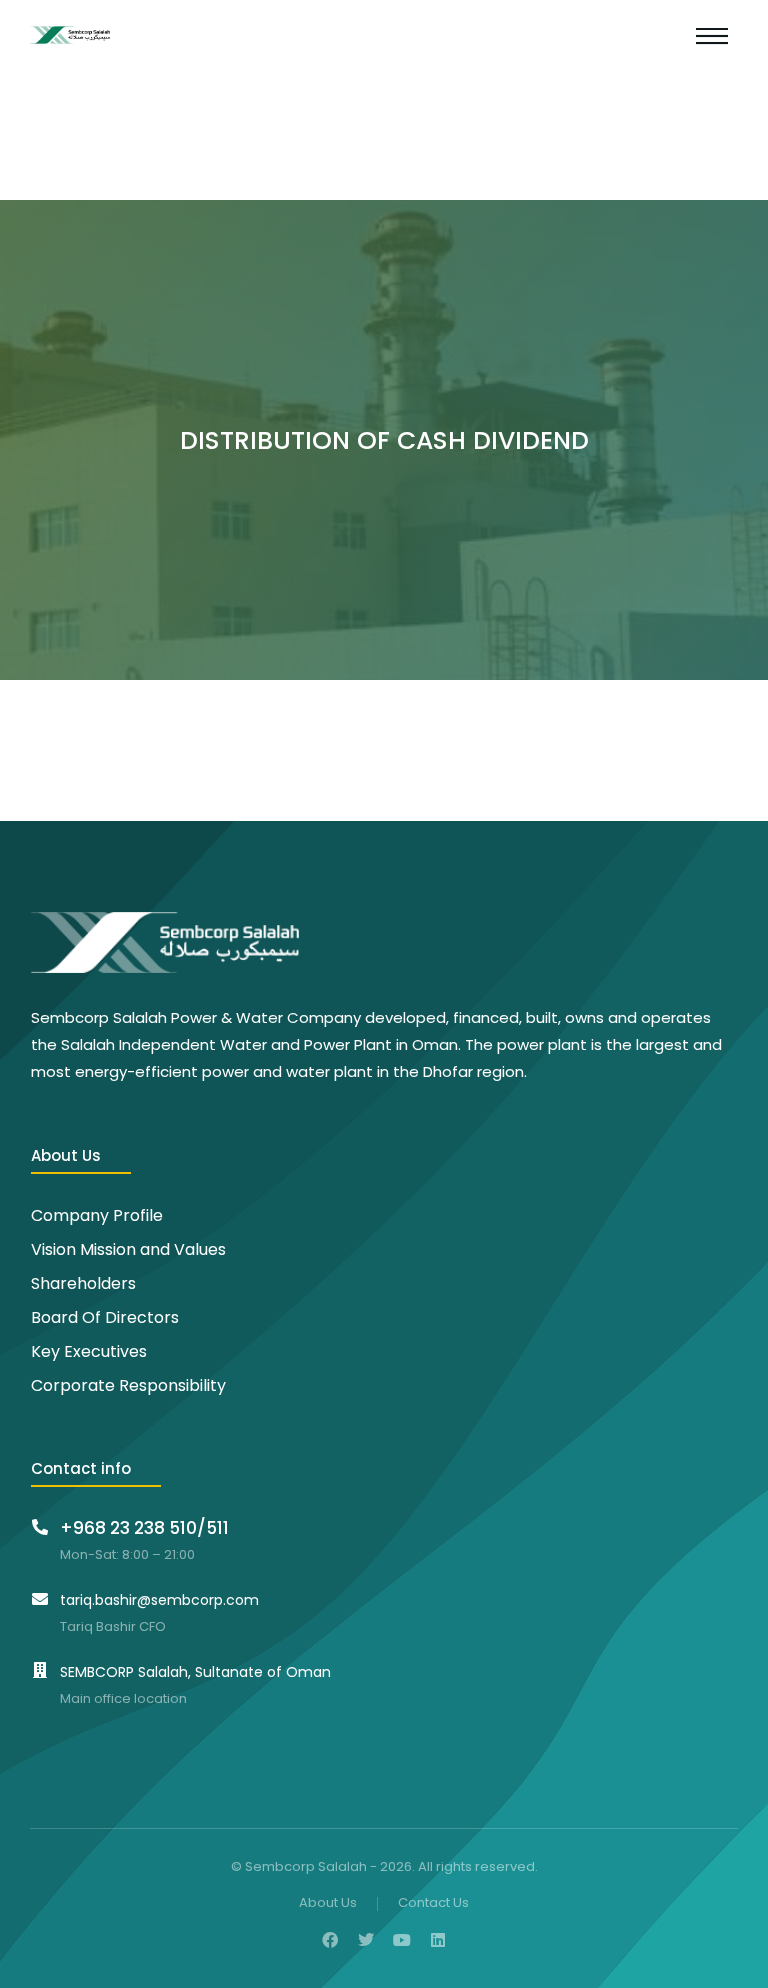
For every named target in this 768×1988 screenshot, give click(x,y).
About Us (328, 1903)
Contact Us (433, 1903)
